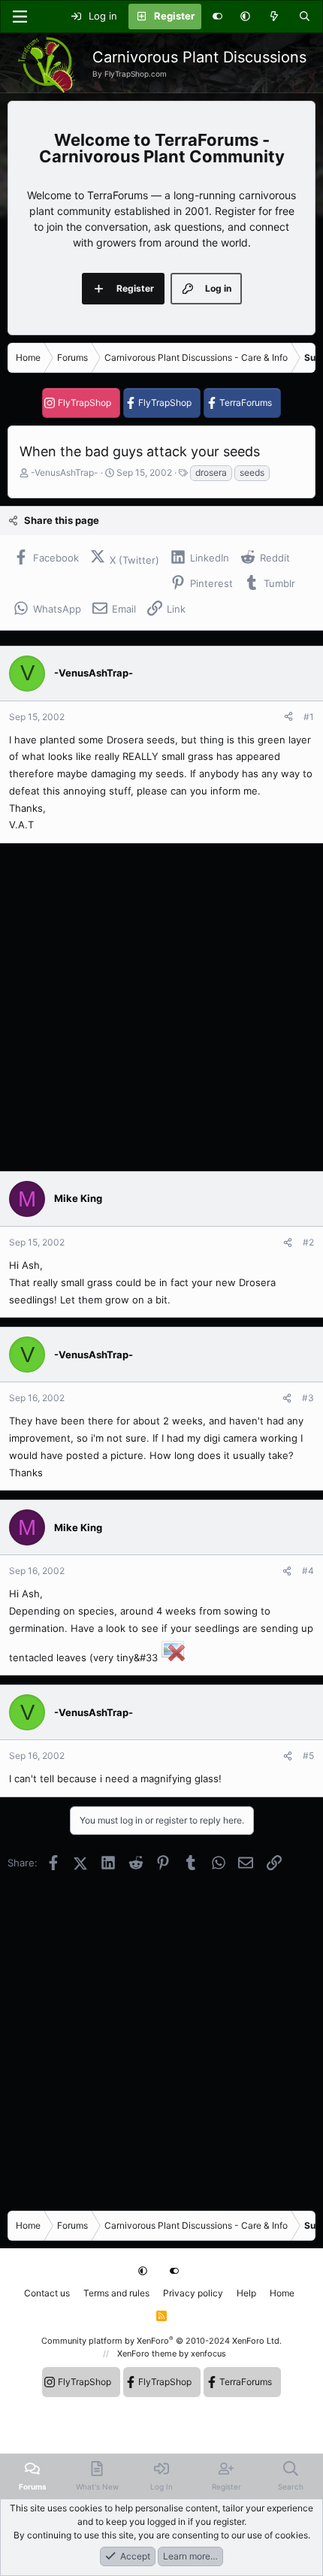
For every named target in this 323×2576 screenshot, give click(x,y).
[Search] (305, 17)
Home (282, 2293)
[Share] (288, 717)
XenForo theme (147, 2354)
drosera (211, 472)
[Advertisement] (161, 1007)
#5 (308, 1756)
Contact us (47, 2293)
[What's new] (275, 17)
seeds (252, 472)
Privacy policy (193, 2293)
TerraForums (246, 403)
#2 (308, 1242)
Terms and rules (116, 2293)
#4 (308, 1571)
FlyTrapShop (85, 403)
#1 (309, 717)
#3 (308, 1398)
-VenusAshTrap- (65, 472)
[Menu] (20, 17)
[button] (245, 17)
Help (246, 2293)
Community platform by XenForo (161, 2341)
